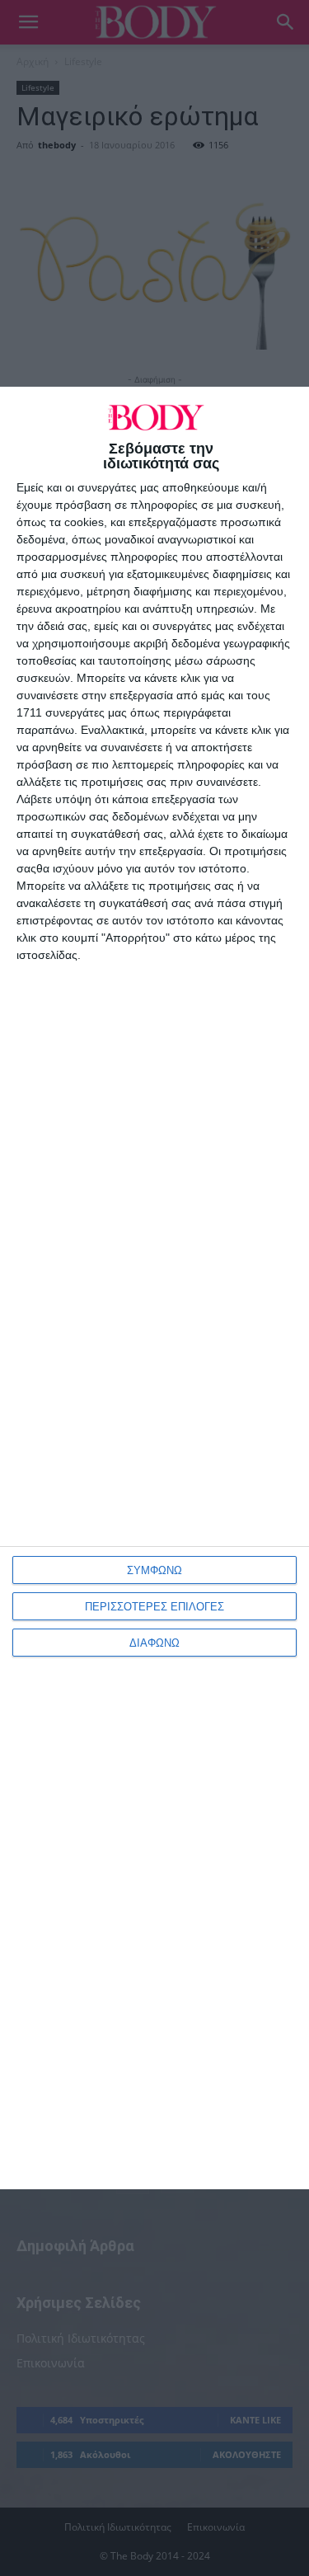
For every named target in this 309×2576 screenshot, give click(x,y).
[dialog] (154, 1288)
